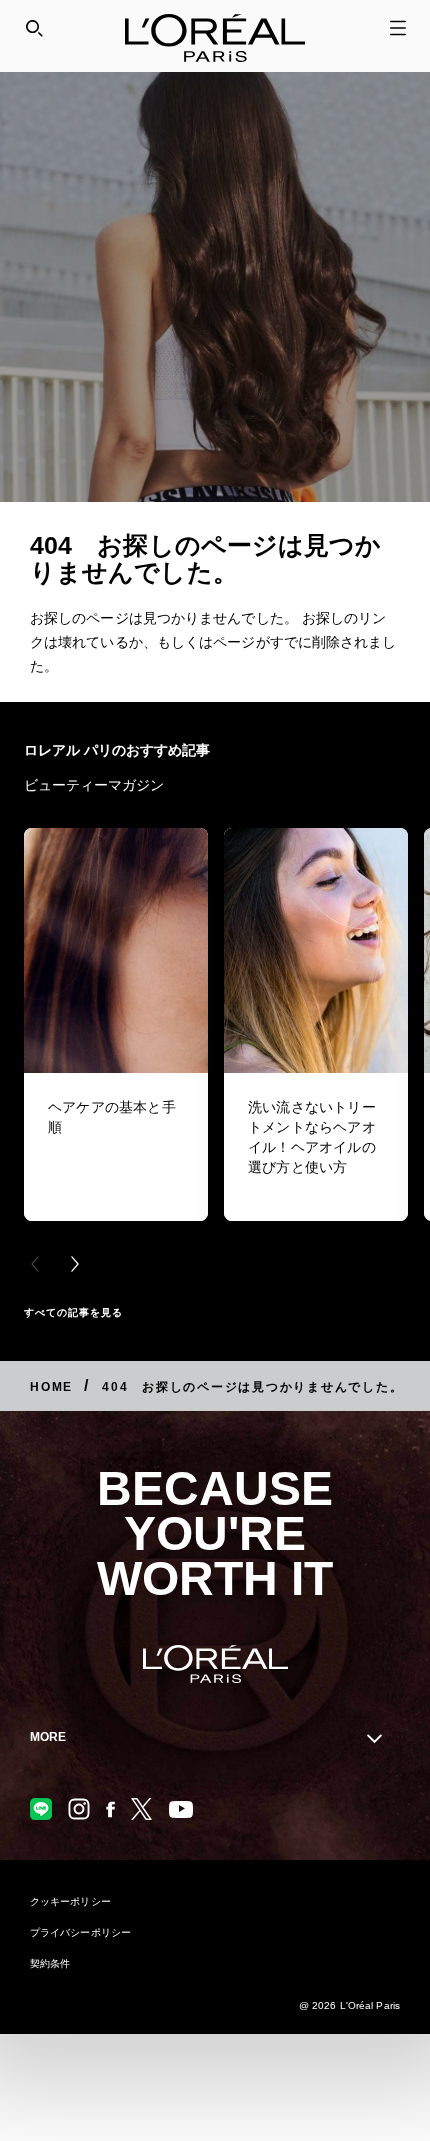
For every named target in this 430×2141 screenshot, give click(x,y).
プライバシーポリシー (80, 1932)
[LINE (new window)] (41, 1809)
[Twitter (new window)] (142, 1809)
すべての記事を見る (73, 1312)
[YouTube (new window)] (181, 1809)
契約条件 (50, 1963)
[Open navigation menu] (398, 28)
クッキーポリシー (70, 1901)
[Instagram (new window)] (79, 1809)
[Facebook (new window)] (110, 1809)
